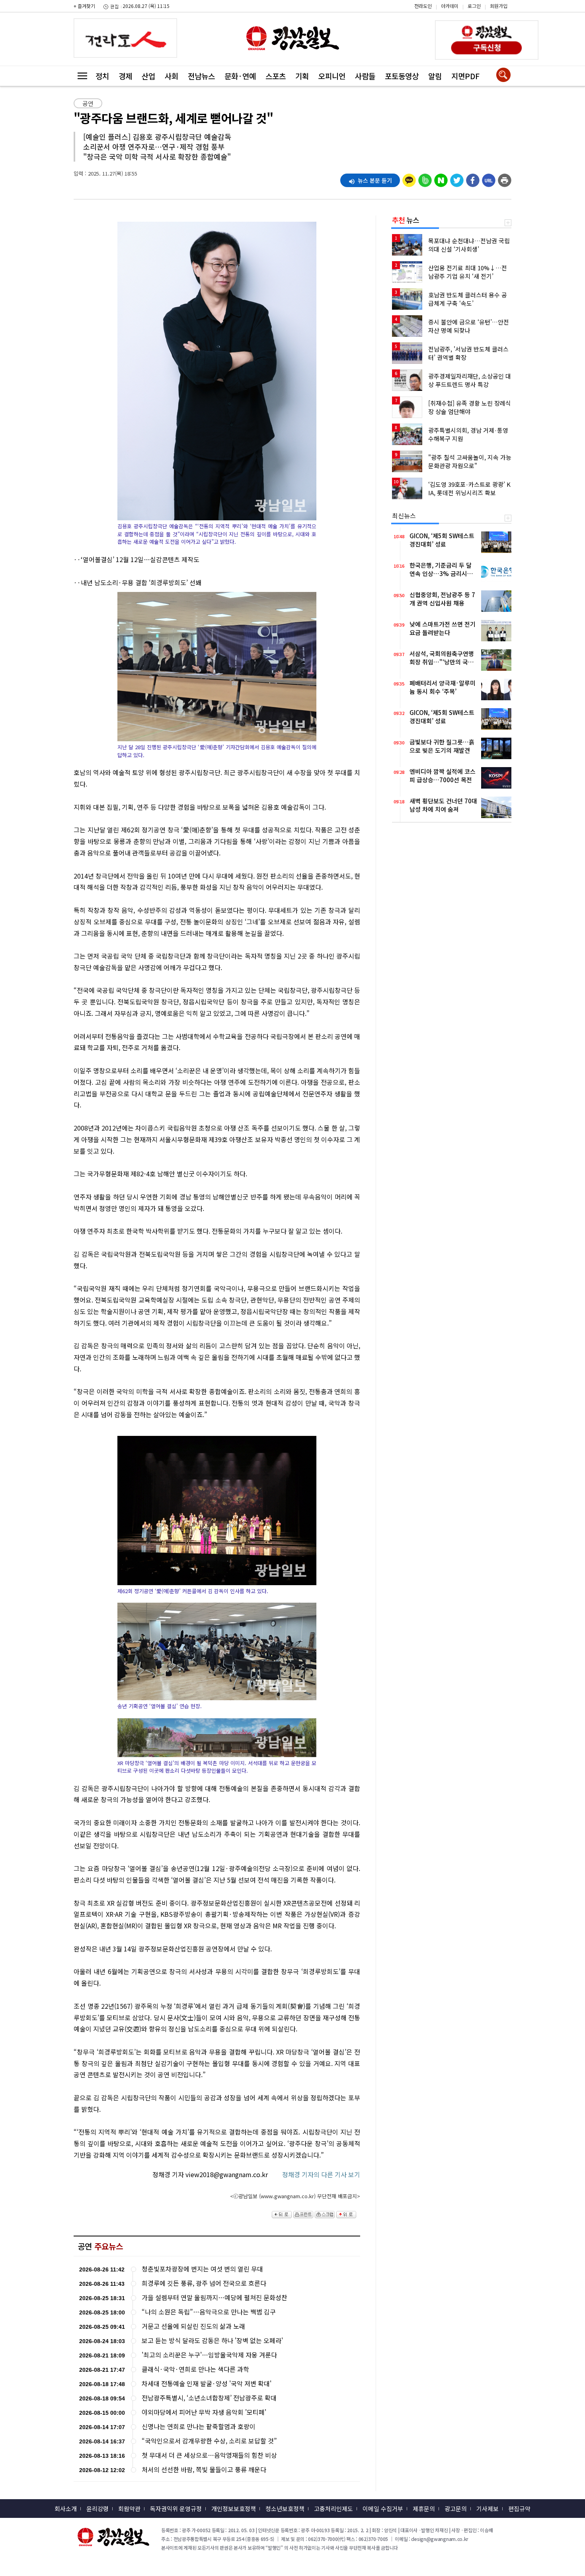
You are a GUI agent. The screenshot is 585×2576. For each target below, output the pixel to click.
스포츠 (276, 76)
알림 (435, 76)
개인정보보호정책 (234, 2509)
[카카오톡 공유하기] (409, 178)
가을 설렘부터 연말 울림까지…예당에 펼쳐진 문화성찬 (214, 2298)
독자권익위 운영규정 (176, 2509)
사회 (172, 76)
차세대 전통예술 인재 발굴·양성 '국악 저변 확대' (207, 2384)
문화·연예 (240, 76)
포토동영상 (402, 76)
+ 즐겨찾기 (84, 6)
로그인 (474, 6)
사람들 (365, 76)
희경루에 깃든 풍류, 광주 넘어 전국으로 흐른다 (204, 2283)
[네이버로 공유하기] (441, 178)
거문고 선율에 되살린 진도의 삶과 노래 (193, 2326)
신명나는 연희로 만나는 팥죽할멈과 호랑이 (199, 2427)
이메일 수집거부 (383, 2509)
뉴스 (406, 220)
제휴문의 (424, 2509)
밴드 (518, 12)
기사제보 (487, 2509)
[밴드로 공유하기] (425, 178)
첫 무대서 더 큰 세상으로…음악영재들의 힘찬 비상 (209, 2455)
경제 (125, 76)
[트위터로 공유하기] (457, 178)
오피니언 (332, 76)
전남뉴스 (201, 76)
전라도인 (423, 6)
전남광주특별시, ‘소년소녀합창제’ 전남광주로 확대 (209, 2398)
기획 (302, 76)
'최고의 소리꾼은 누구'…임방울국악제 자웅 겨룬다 (209, 2355)
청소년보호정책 (285, 2509)
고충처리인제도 (333, 2509)
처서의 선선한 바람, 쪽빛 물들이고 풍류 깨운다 (204, 2470)
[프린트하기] (505, 178)
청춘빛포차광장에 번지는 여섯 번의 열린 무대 (202, 2269)
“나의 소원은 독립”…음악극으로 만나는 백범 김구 (209, 2312)
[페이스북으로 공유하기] (473, 178)
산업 (148, 76)
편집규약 (519, 2509)
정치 (102, 76)
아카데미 (450, 6)
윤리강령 (97, 2509)
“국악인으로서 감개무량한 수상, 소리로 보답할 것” (209, 2441)
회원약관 (129, 2509)
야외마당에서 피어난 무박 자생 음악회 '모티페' (204, 2412)
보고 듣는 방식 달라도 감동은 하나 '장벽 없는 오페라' (212, 2341)
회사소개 (66, 2509)
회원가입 (499, 6)
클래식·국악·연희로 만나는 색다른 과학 (195, 2369)
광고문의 (456, 2509)
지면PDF (465, 76)
